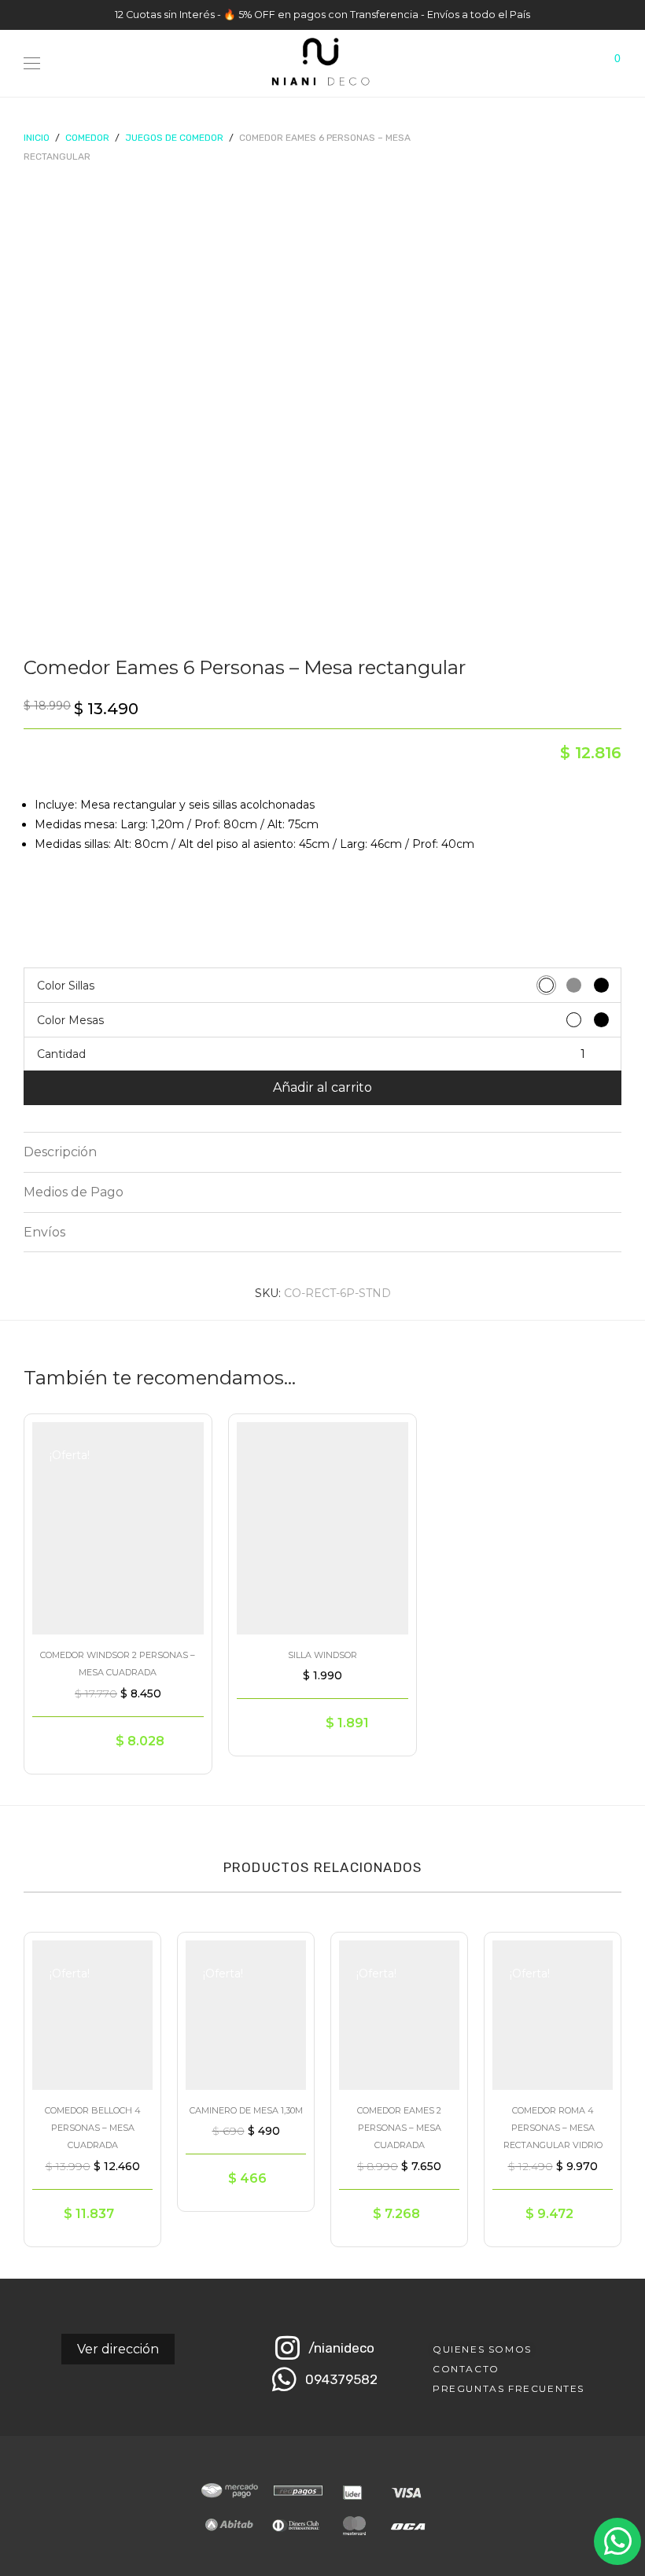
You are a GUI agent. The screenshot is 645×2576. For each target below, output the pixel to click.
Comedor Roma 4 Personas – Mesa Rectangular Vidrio (553, 2128)
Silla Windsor (322, 1655)
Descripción (60, 1152)
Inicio (37, 138)
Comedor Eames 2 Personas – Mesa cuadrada (399, 2128)
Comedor (87, 138)
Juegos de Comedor (174, 138)
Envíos (44, 1232)
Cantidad (61, 1054)
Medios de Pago (74, 1192)
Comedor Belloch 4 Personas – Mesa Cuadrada (93, 2128)
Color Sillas (66, 986)
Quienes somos (482, 2349)
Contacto (466, 2369)
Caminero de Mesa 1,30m (246, 2110)
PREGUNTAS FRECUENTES (509, 2388)
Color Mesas (70, 1020)
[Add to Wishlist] (184, 1439)
